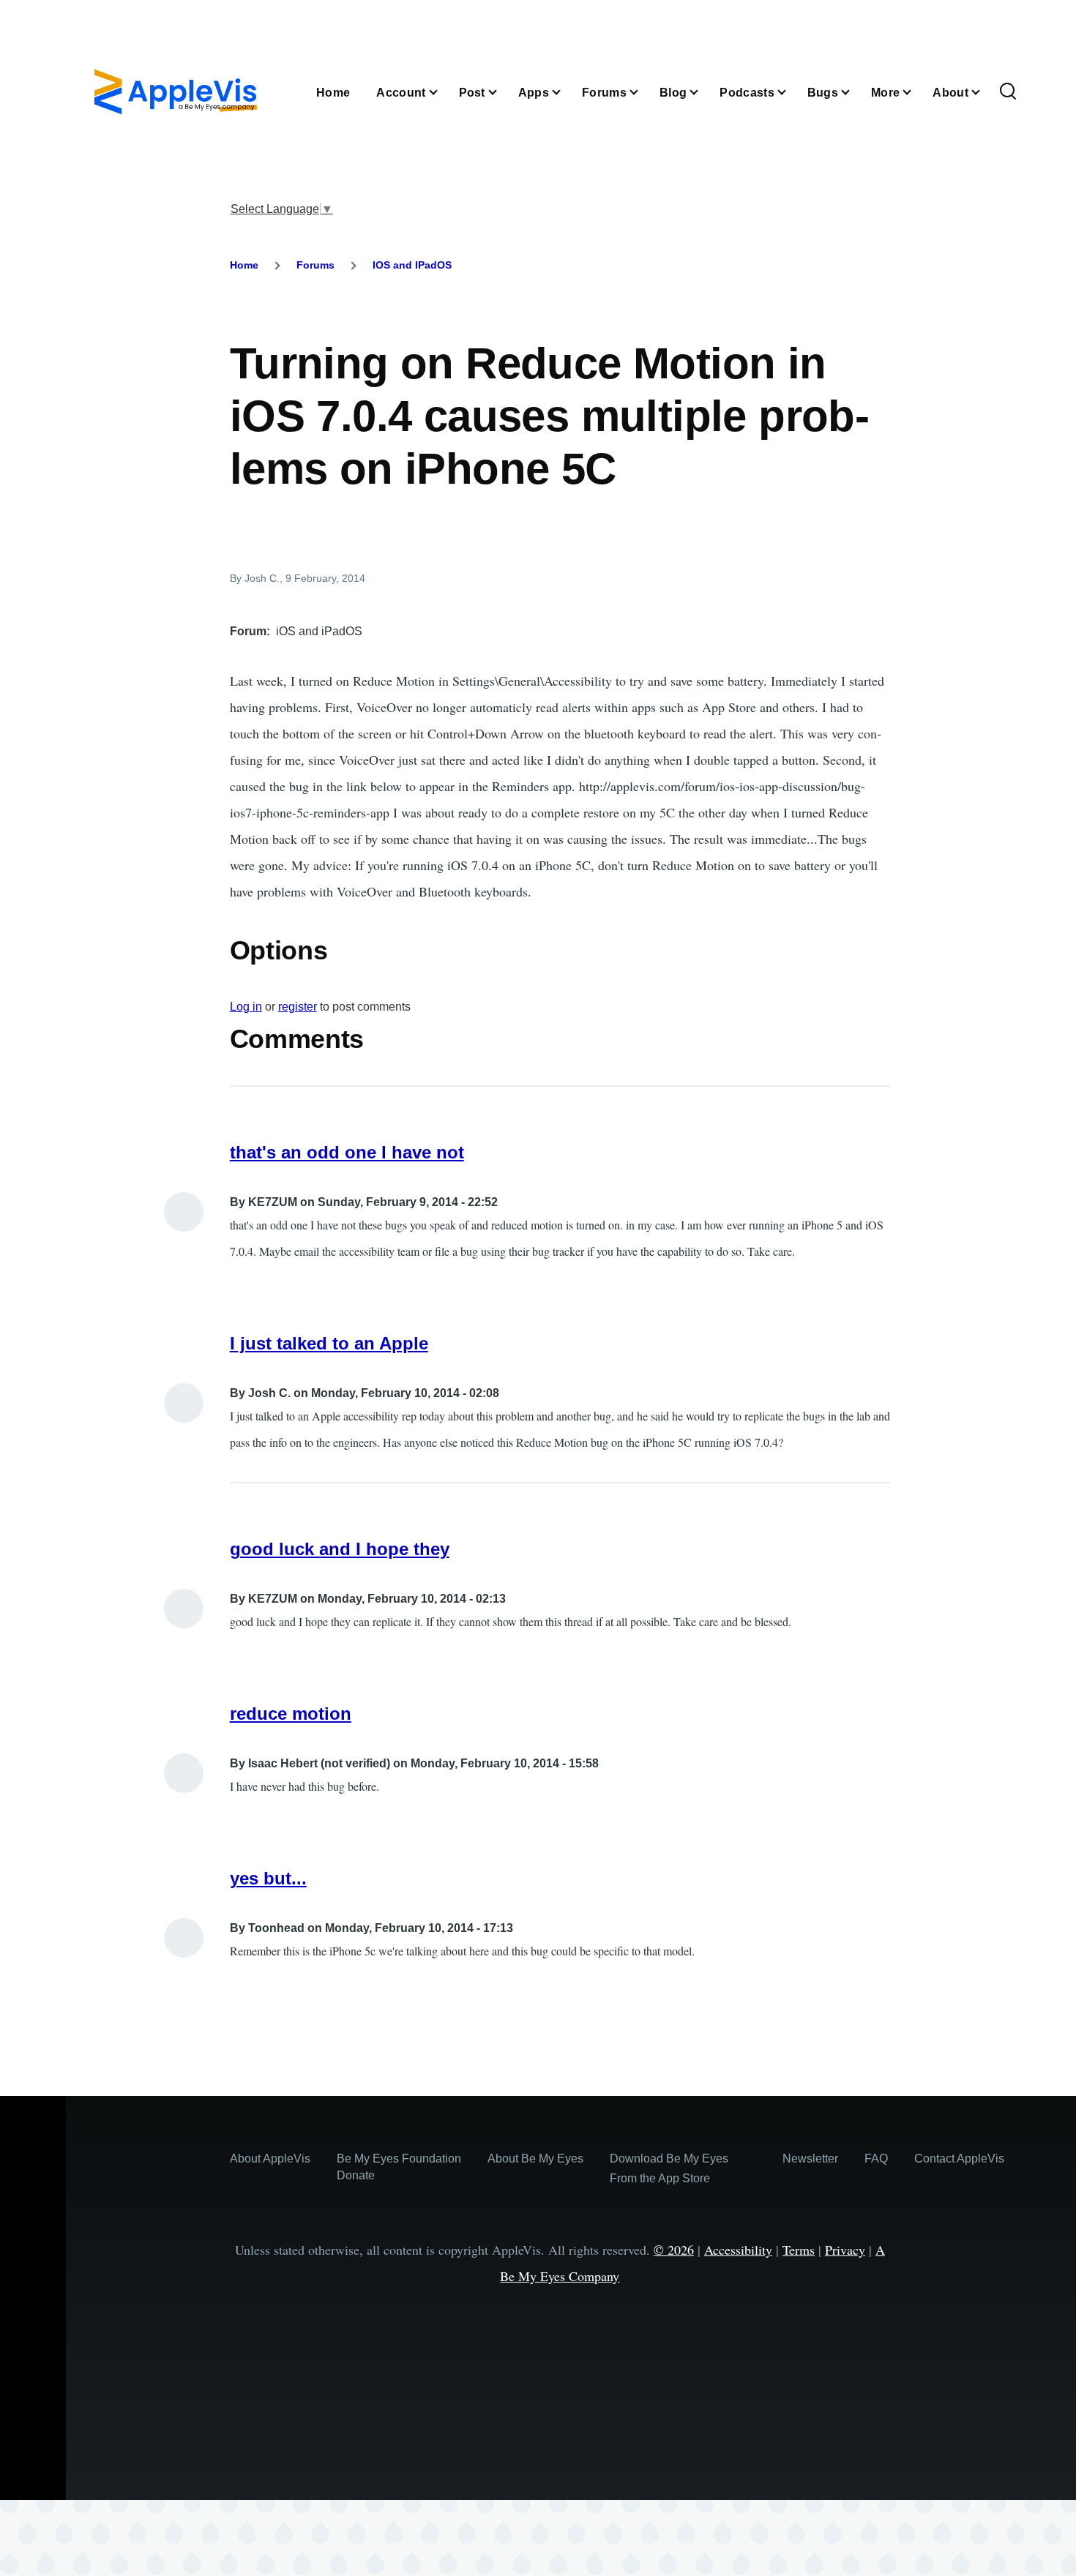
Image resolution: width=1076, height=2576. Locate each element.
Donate (356, 2175)
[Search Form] (1008, 92)
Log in (246, 1007)
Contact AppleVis (959, 2158)
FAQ (876, 2158)
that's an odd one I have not (347, 1152)
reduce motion (291, 1714)
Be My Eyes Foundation (399, 2158)
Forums (315, 265)
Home (244, 265)
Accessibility (738, 2250)
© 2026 (674, 2250)
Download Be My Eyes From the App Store (669, 2168)
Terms (799, 2250)
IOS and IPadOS (412, 265)
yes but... (268, 1878)
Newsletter (810, 2158)
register (298, 1007)
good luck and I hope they (340, 1549)
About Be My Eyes (535, 2158)
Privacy (845, 2250)
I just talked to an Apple (329, 1343)
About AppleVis (270, 2158)
